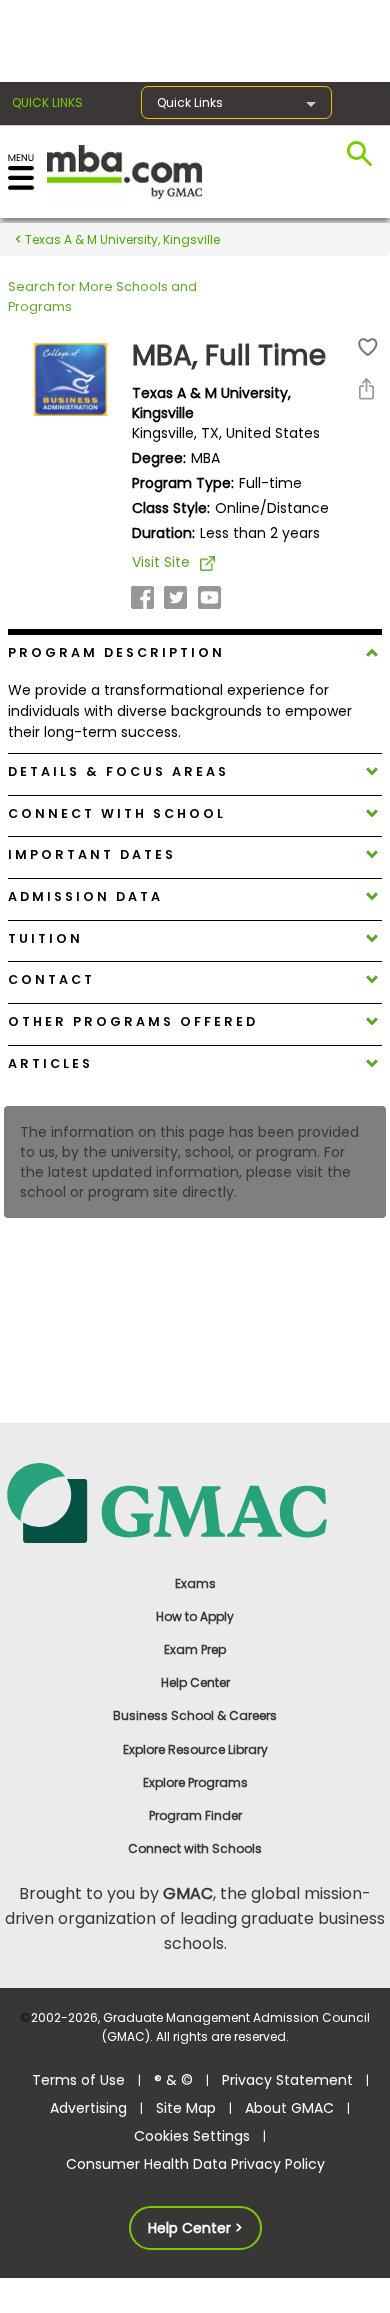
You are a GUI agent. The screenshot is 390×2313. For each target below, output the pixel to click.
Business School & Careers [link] (195, 1715)
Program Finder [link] (195, 1815)
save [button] (368, 347)
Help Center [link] (195, 1682)
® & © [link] (173, 2080)
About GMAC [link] (289, 2108)
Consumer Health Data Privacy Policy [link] (195, 2164)
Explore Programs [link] (195, 1782)
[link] (195, 1501)
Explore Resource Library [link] (195, 1749)
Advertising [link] (88, 2108)
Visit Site (161, 562)
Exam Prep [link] (195, 1649)
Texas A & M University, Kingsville (121, 239)
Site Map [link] (186, 2108)
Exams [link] (195, 1583)
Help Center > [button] (195, 2228)
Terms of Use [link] (78, 2080)
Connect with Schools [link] (195, 1848)
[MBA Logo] (124, 170)
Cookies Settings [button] (192, 2136)
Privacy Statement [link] (287, 2080)
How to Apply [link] (195, 1616)
